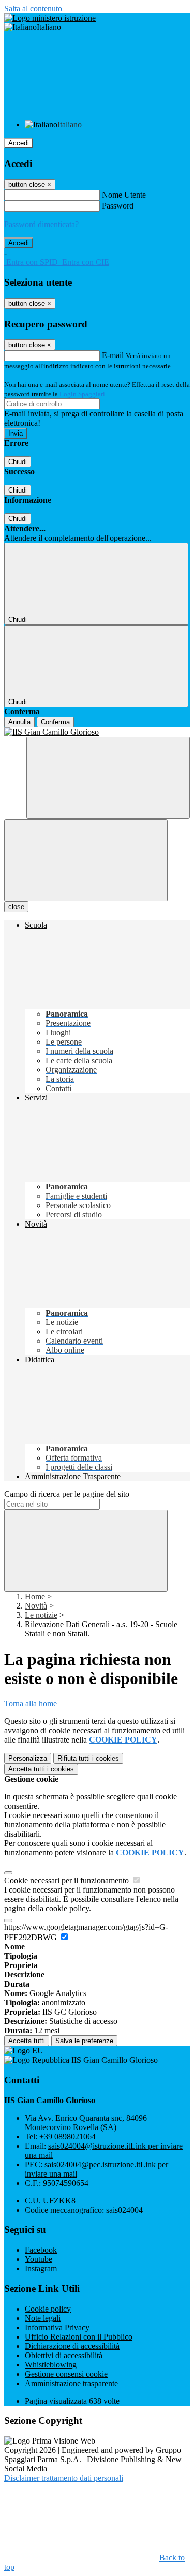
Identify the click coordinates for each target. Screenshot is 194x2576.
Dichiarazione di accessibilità (72, 2346)
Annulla (19, 722)
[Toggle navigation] (86, 860)
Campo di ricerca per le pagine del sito (67, 1494)
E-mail (113, 355)
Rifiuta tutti (88, 1758)
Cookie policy (48, 2309)
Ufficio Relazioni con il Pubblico (79, 2337)
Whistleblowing (51, 2365)
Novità (36, 1606)
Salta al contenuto (33, 9)
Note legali (43, 2318)
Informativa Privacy (57, 2327)
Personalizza (28, 1758)
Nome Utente (124, 195)
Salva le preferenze (84, 2041)
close (16, 907)
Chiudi (18, 462)
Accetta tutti (41, 1769)
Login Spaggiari (82, 394)
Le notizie (41, 1615)
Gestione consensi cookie (66, 2374)
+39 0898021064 (68, 2136)
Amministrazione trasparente (71, 2383)
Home (35, 1596)
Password (118, 206)
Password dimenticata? (41, 224)
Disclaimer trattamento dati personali (64, 2478)
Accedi (19, 143)
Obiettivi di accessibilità (64, 2355)
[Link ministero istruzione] (50, 18)
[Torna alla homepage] (97, 732)
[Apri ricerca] (108, 778)
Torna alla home (31, 1703)
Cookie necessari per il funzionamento (68, 1880)
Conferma (55, 722)
